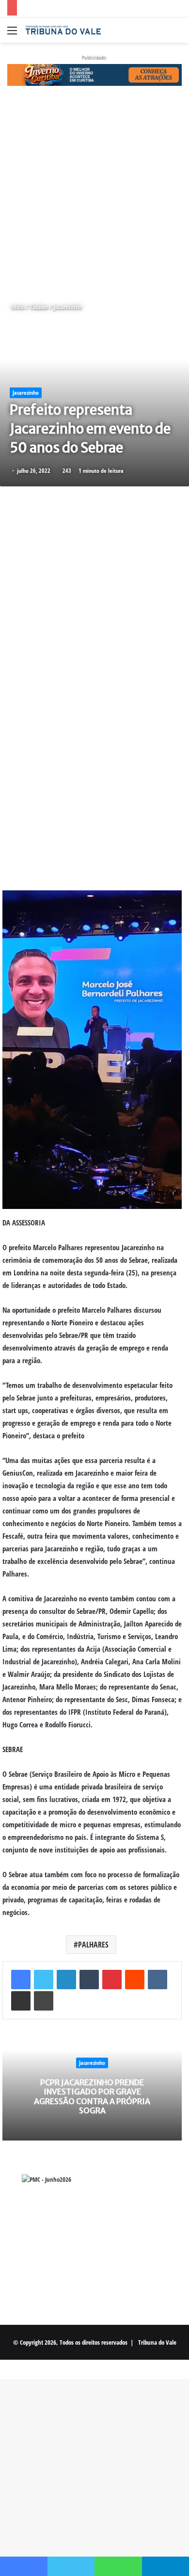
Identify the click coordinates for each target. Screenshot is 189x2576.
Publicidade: (94, 57)
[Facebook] (21, 1980)
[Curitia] (94, 74)
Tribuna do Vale (157, 2342)
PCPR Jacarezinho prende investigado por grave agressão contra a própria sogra (92, 2096)
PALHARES (93, 1945)
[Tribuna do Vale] (63, 30)
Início (17, 307)
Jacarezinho (68, 307)
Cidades (39, 307)
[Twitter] (44, 1980)
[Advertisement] (94, 194)
